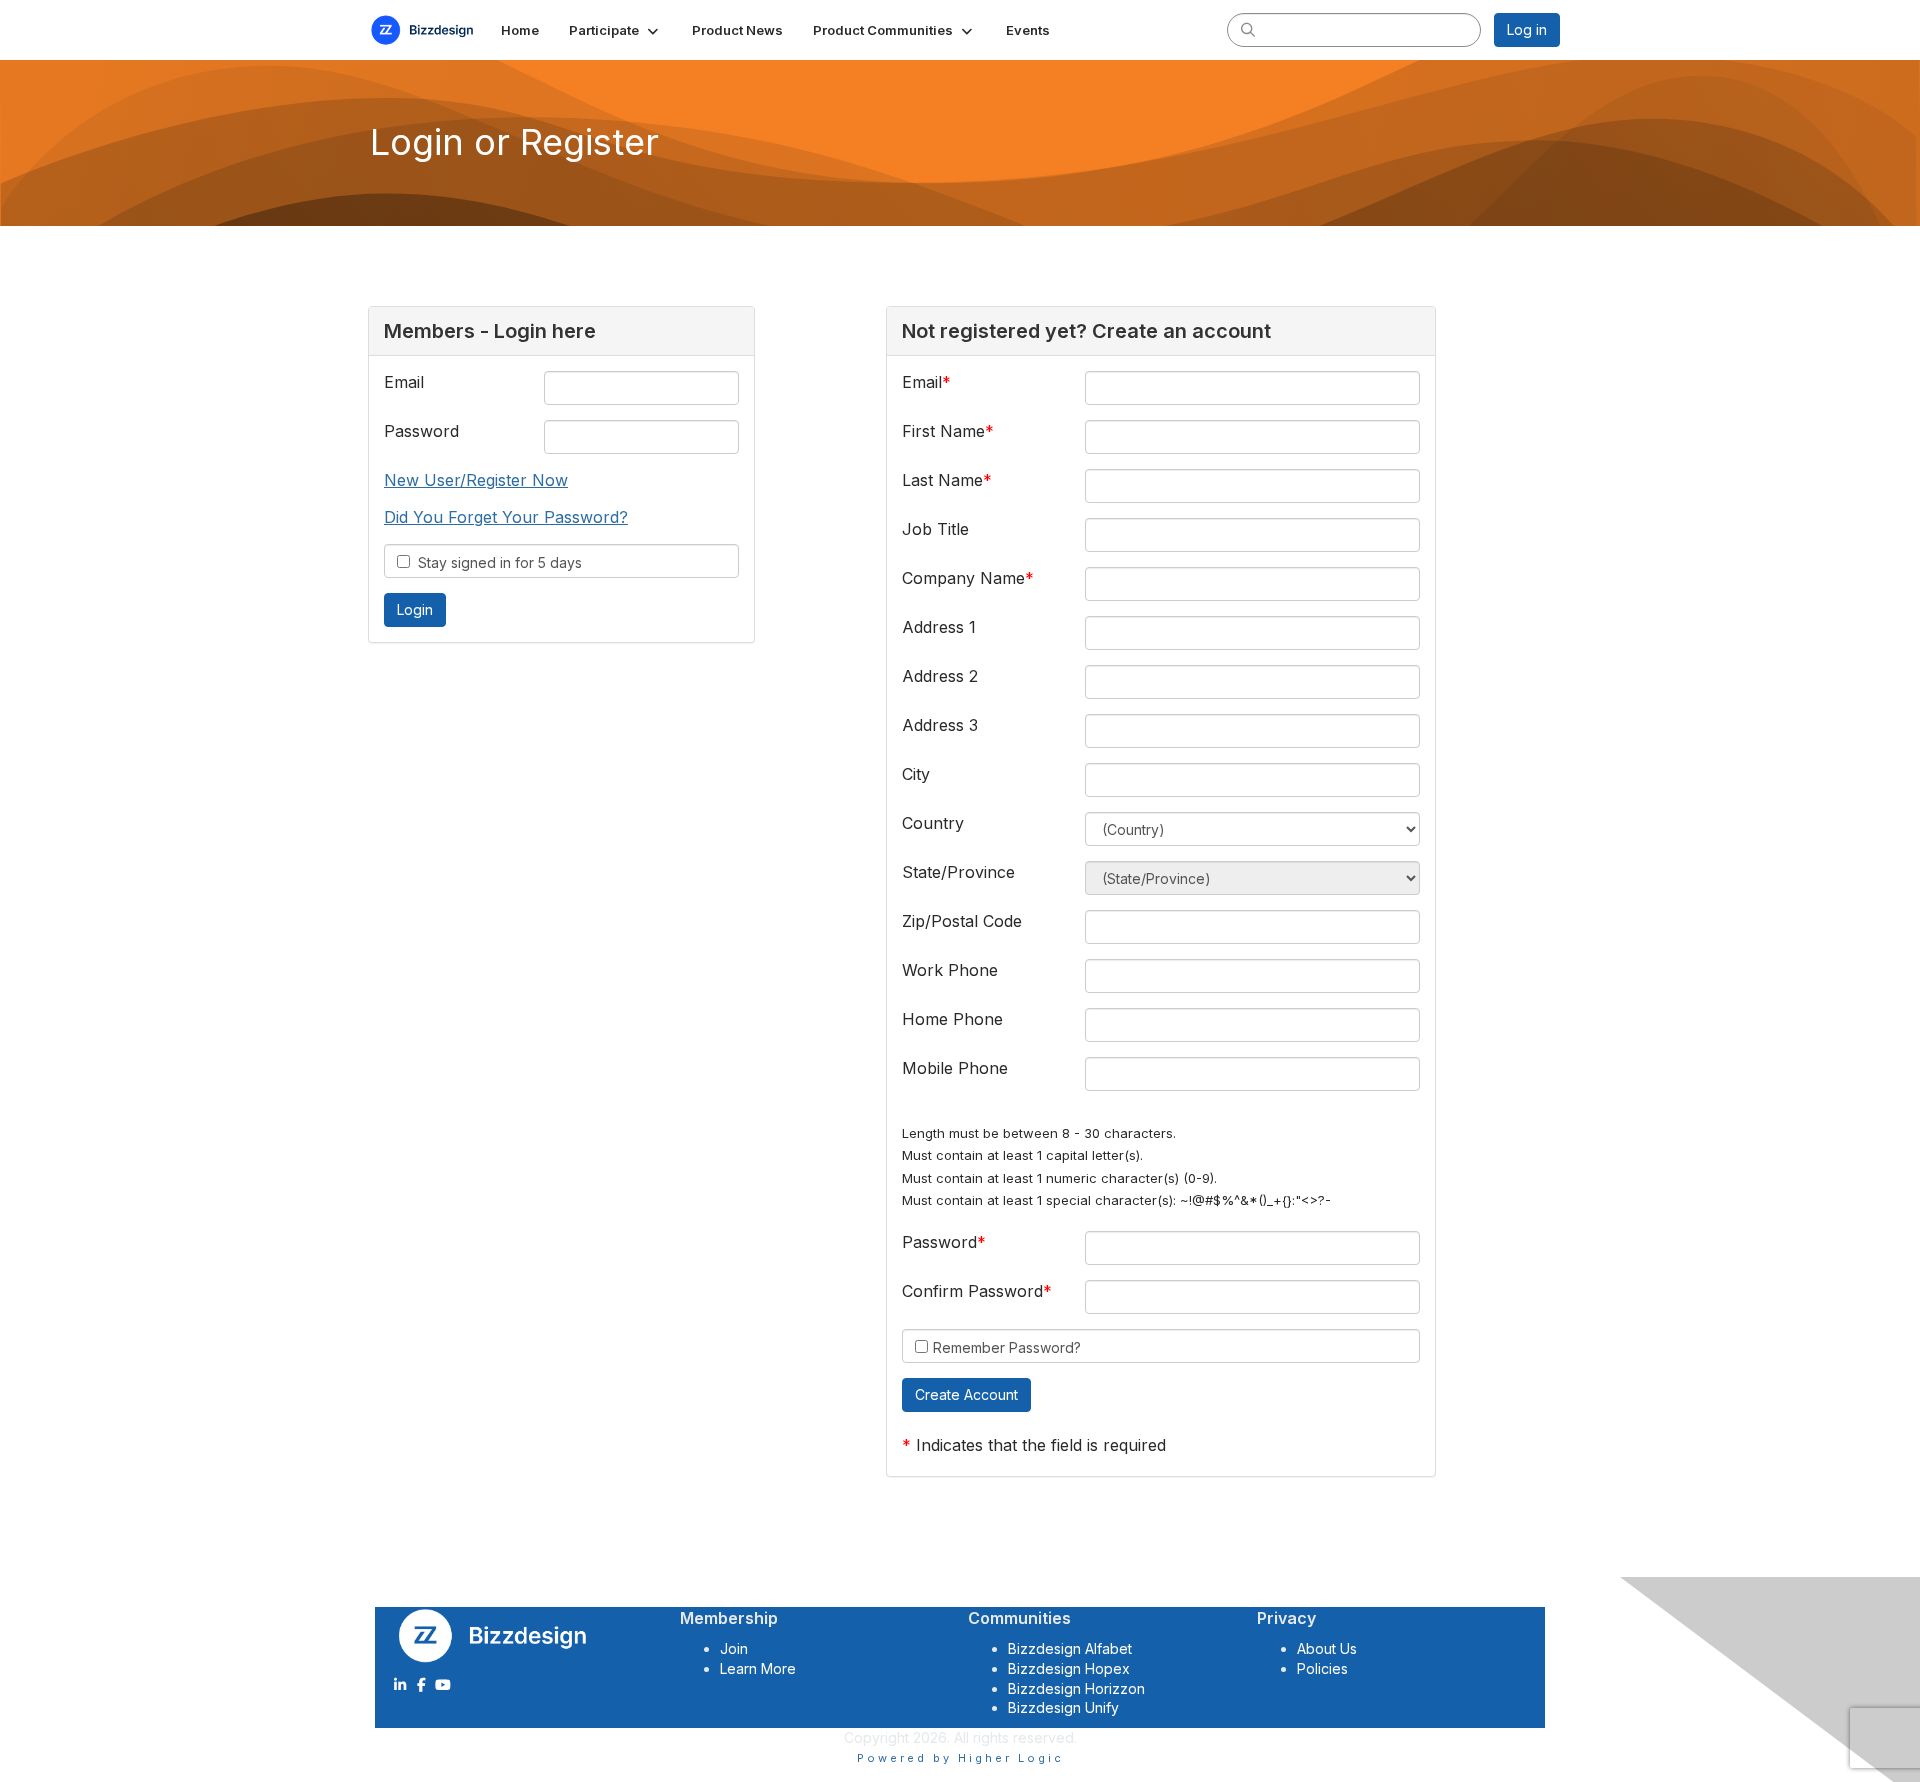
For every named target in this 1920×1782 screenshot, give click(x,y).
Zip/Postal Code (962, 921)
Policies (1322, 1668)
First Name (943, 431)
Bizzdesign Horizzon (1076, 1688)
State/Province (958, 872)
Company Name (963, 578)
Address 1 (939, 627)
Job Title (935, 529)
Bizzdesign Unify (1063, 1707)
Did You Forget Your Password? (506, 517)
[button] (615, 30)
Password (421, 431)
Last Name (942, 480)
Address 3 (940, 725)
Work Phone (950, 970)
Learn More (758, 1668)
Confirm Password (972, 1291)
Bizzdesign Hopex (1069, 1668)
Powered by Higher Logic (960, 1758)
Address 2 (940, 676)
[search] (1248, 29)
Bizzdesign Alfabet (1070, 1648)
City (916, 774)
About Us (1327, 1648)
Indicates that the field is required (1041, 1445)
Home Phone (952, 1019)
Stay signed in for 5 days (496, 562)
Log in (1527, 29)
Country (933, 823)
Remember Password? (1007, 1347)
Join (734, 1648)
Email (404, 382)
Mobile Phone (955, 1068)
